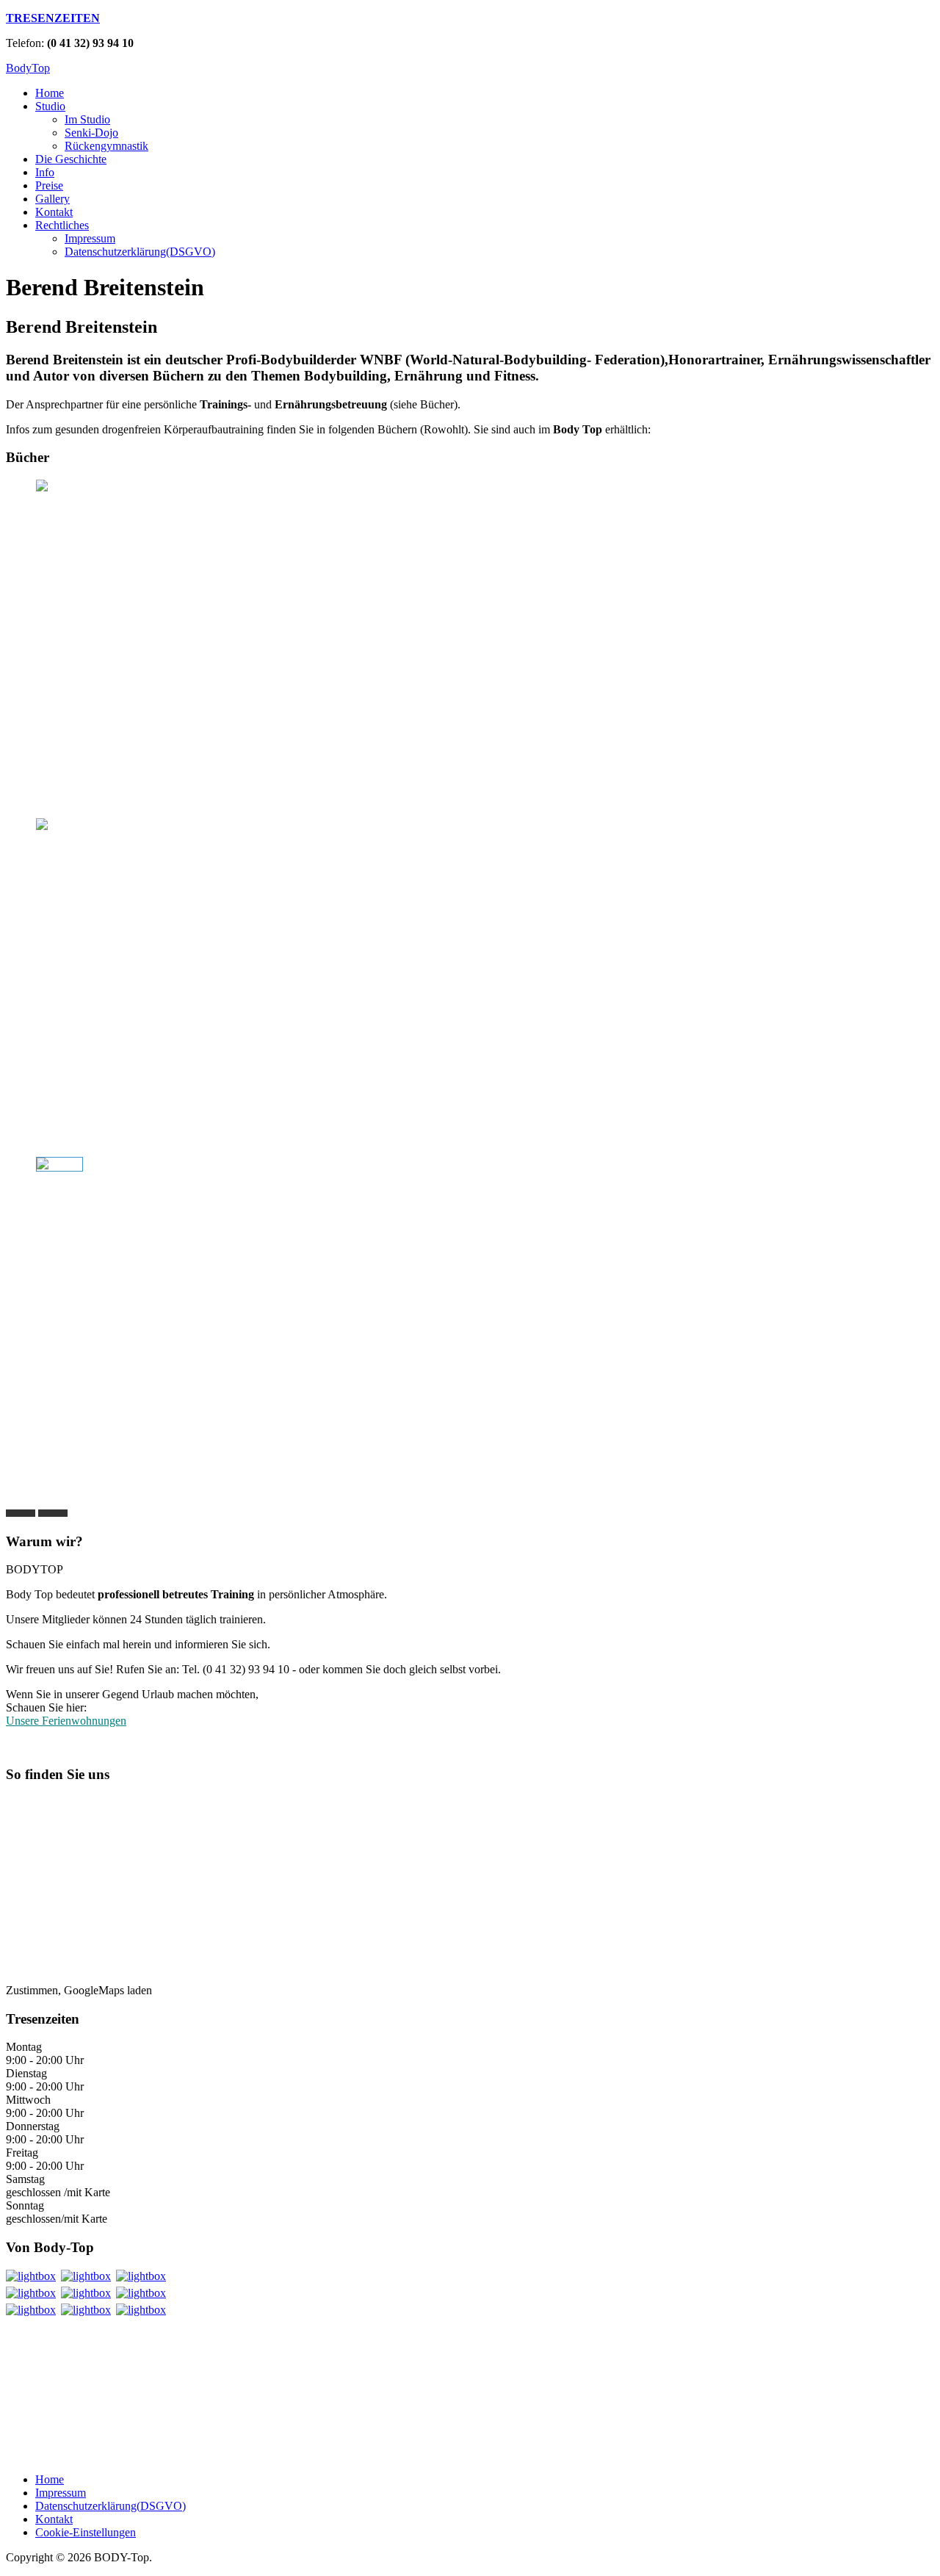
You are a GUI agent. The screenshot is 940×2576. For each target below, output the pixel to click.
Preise (49, 185)
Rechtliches (62, 225)
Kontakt (54, 212)
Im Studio (87, 119)
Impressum (90, 238)
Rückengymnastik (106, 146)
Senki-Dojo (91, 133)
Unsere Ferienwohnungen (66, 1721)
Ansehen (57, 499)
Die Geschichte (71, 159)
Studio (50, 106)
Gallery (53, 199)
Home (50, 93)
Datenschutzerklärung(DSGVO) (140, 252)
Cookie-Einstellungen (86, 2532)
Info (45, 172)
